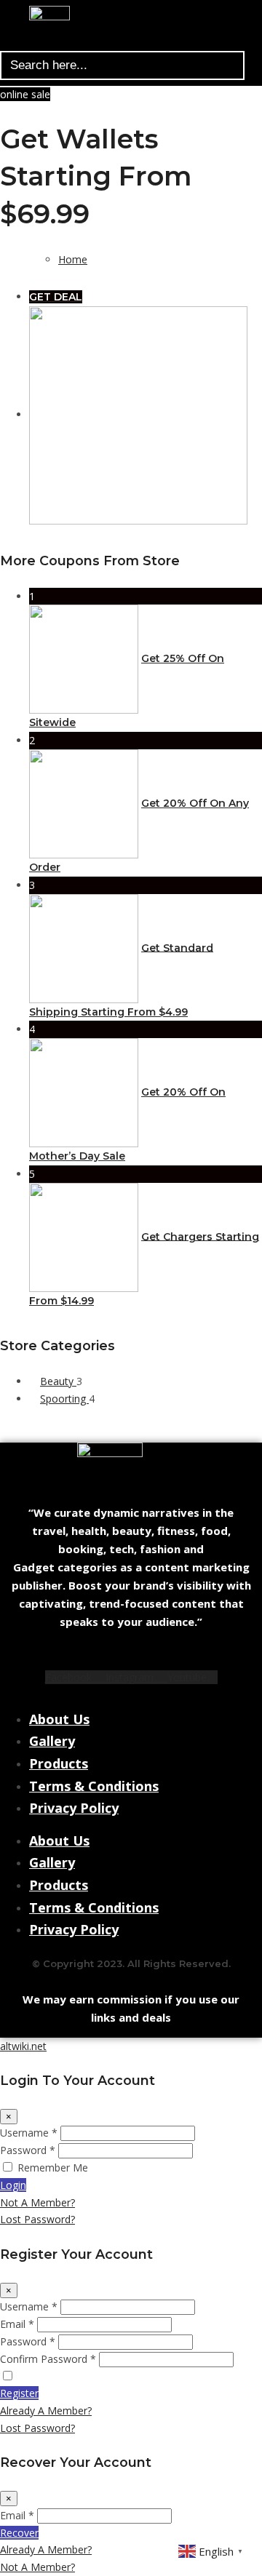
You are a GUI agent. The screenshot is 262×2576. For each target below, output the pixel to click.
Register (19, 2393)
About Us (59, 1719)
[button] (126, 43)
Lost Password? (37, 2219)
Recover (19, 2533)
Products (59, 1763)
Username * (29, 2133)
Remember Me (53, 2168)
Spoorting (64, 1399)
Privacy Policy (74, 1808)
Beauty (58, 1381)
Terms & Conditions (94, 1786)
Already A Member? (46, 2410)
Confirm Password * (48, 2359)
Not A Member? (37, 2202)
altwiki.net (23, 2046)
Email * (17, 2324)
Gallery (52, 1741)
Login (13, 2185)
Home (73, 259)
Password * (28, 2150)
